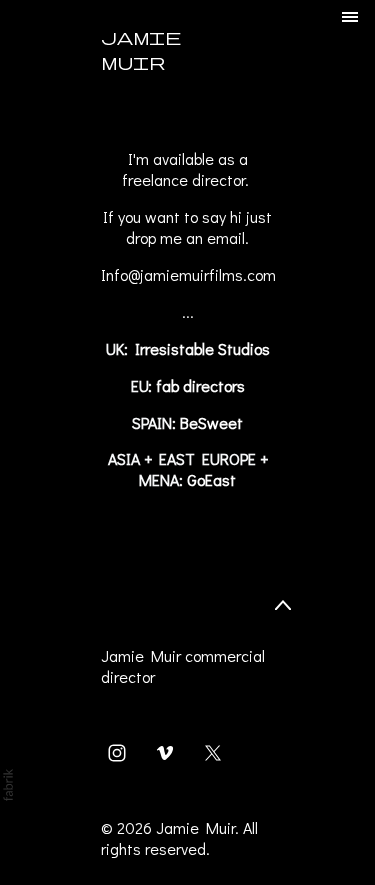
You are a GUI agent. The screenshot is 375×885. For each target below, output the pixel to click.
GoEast (211, 479)
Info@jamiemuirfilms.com (188, 274)
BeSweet (211, 422)
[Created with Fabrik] (8, 785)
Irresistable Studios (202, 348)
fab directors (200, 385)
